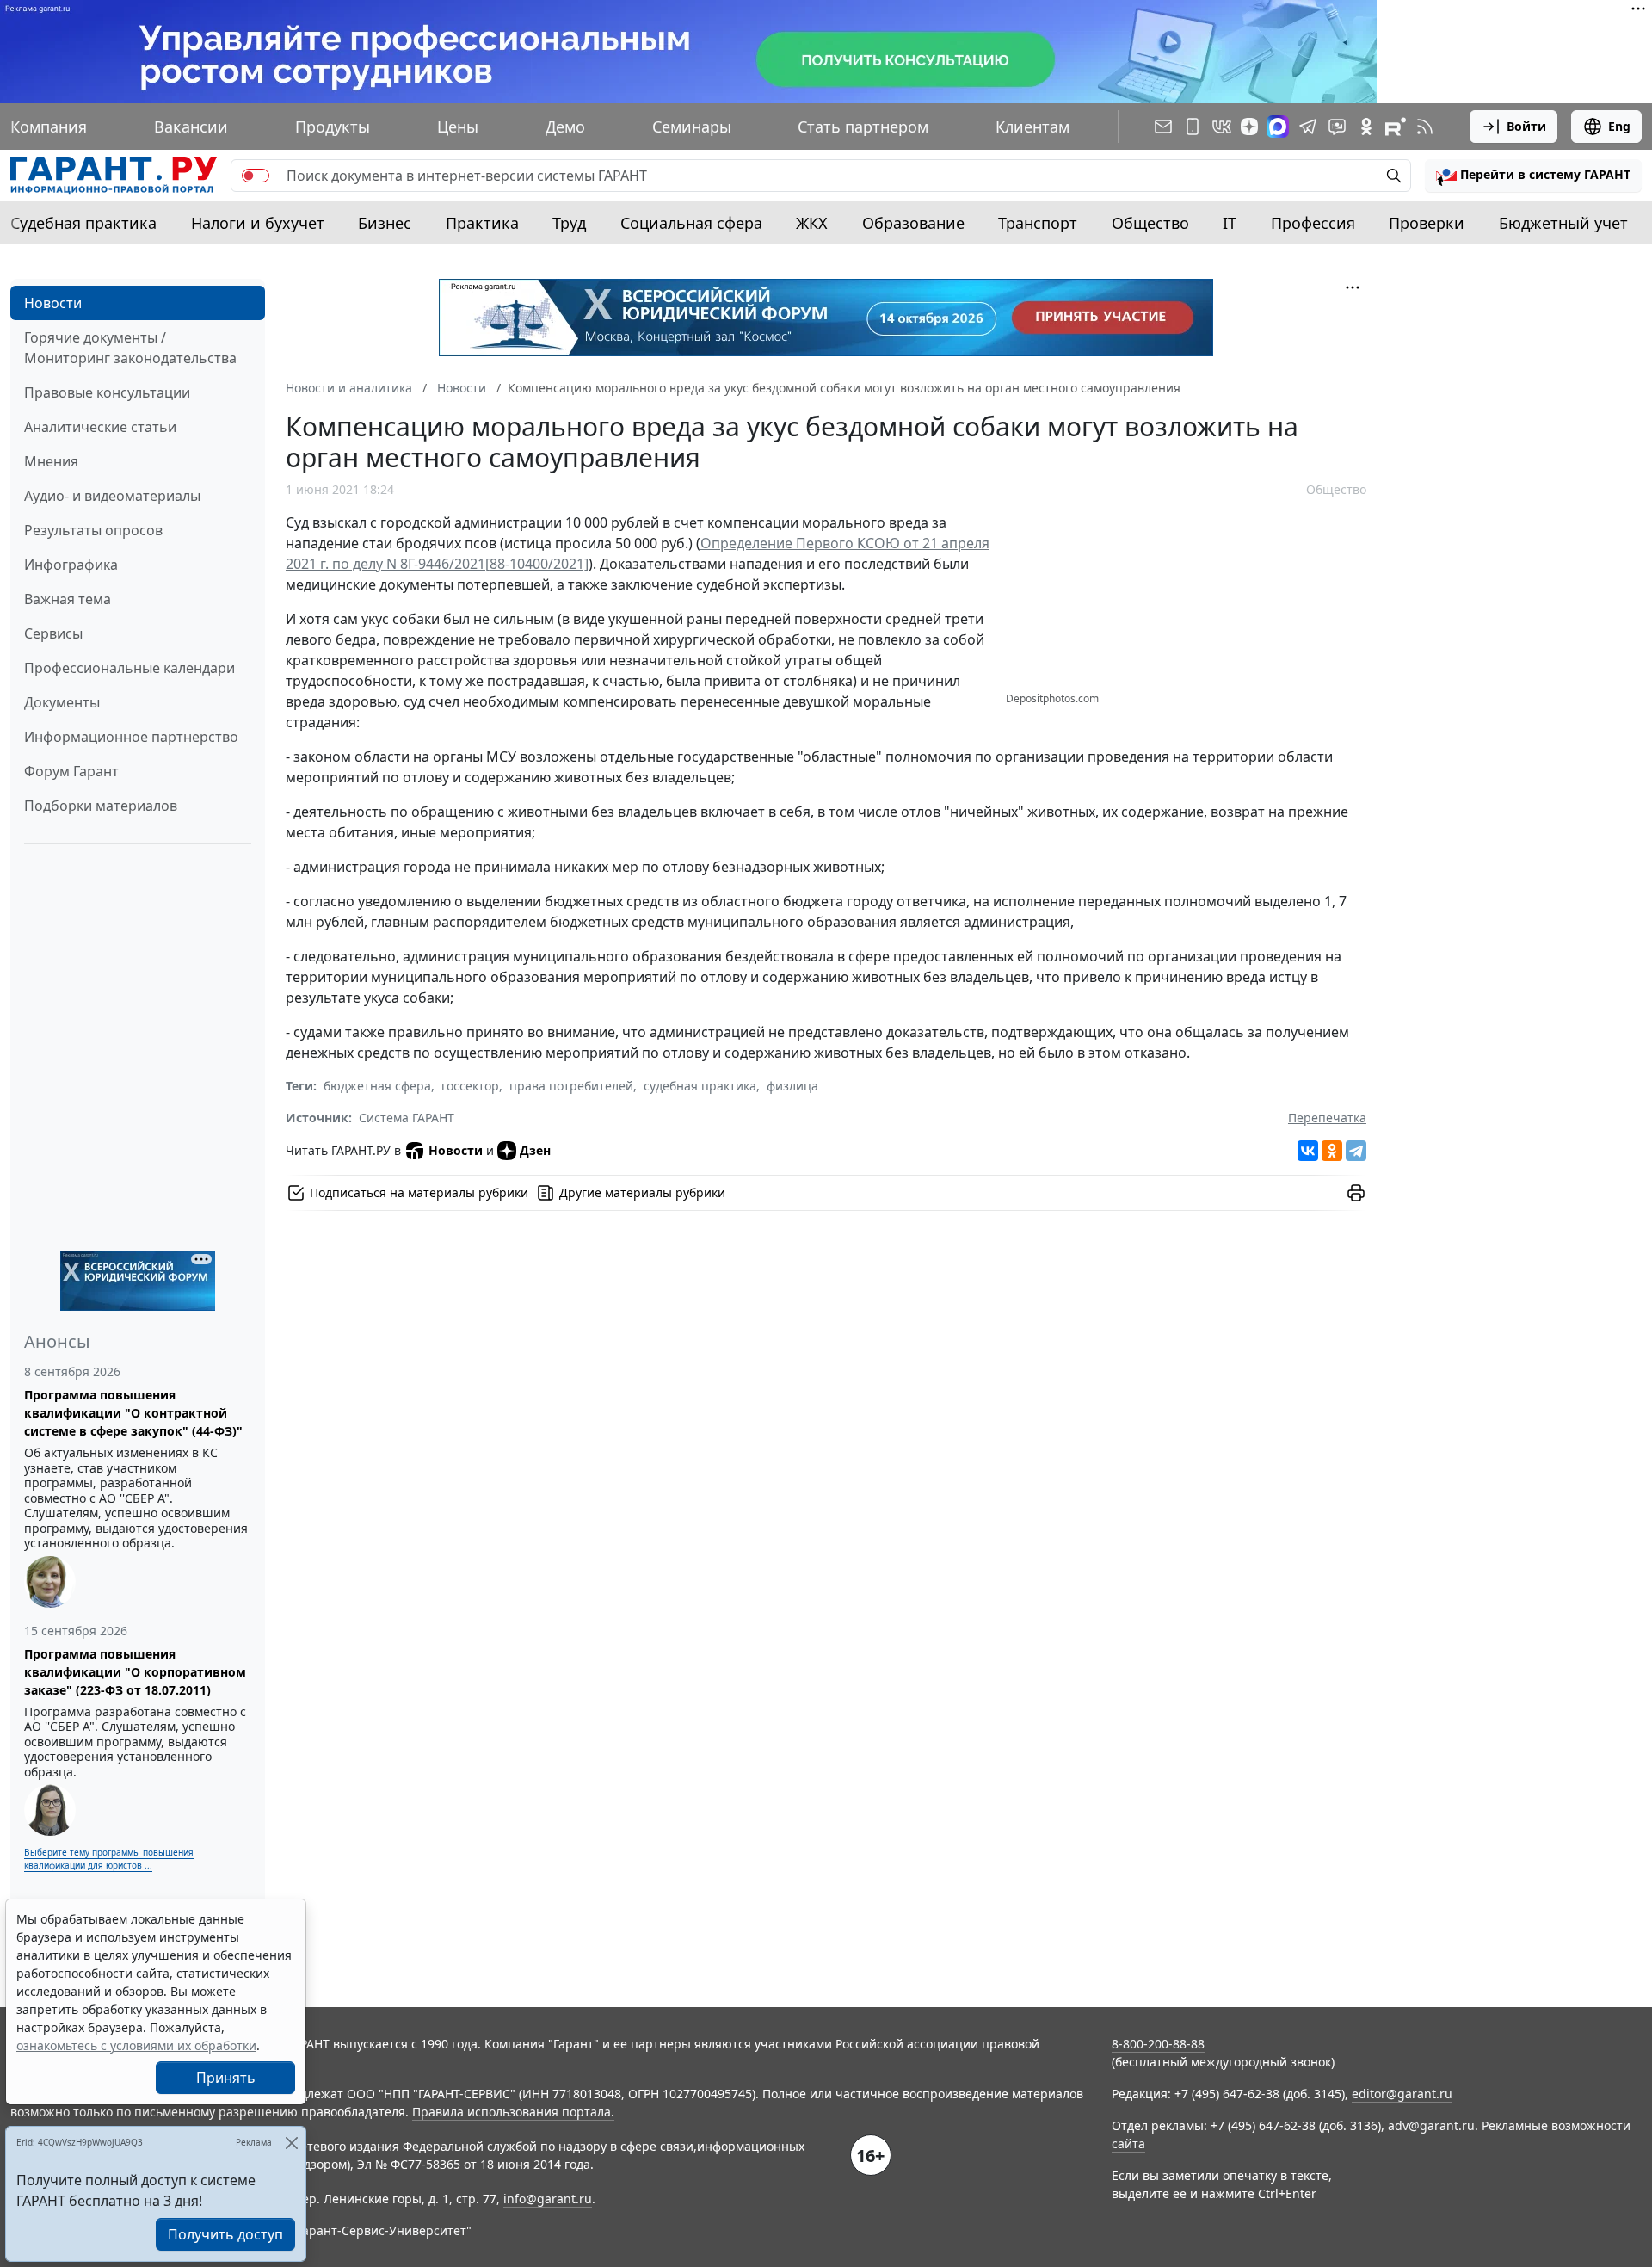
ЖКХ (812, 223)
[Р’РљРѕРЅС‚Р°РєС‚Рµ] (1308, 1151)
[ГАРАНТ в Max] (1278, 127)
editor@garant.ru (1402, 2094)
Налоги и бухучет (258, 223)
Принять (226, 2078)
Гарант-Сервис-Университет (382, 2230)
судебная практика (700, 1086)
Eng (1619, 126)
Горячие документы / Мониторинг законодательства (130, 348)
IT (1230, 223)
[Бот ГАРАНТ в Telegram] (1337, 127)
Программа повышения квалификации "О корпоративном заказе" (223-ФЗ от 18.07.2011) (135, 1672)
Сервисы (53, 633)
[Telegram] (1356, 1151)
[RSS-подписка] (1425, 127)
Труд (569, 223)
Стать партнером (863, 127)
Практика (482, 223)
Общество (1150, 223)
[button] (1533, 176)
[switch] (256, 176)
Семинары (692, 127)
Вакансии (191, 127)
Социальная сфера (691, 223)
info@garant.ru (548, 2199)
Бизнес (385, 223)
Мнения (51, 461)
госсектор (470, 1086)
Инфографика (71, 565)
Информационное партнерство (131, 737)
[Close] (291, 2143)
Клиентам (1032, 127)
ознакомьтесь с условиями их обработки (136, 2045)
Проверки (1427, 223)
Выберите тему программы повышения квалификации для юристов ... (109, 1859)
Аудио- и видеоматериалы (112, 496)
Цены (458, 127)
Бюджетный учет (1563, 223)
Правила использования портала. (513, 2112)
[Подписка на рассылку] (1163, 127)
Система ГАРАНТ (407, 1118)
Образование (913, 223)
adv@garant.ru (1431, 2125)
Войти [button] (1526, 126)
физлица (792, 1086)
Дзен (535, 1150)
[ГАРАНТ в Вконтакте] (1222, 127)
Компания (49, 127)
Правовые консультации (107, 392)
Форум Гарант (71, 771)
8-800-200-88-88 (1158, 2044)
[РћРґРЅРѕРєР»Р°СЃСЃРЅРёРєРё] (1332, 1151)
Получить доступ (225, 2234)
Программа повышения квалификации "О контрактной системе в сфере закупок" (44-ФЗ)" (133, 1413)
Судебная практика (83, 223)
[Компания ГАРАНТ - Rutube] (1396, 127)
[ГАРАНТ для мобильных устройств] (1193, 127)
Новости (53, 303)
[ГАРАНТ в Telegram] (1308, 127)
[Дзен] (1249, 127)
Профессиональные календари (129, 668)
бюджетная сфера (377, 1086)
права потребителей (571, 1086)
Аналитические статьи (100, 427)
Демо (565, 127)
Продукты (333, 127)
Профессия (1313, 223)
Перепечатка (1327, 1118)
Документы (62, 702)
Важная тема (68, 599)
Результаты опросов (93, 530)
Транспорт (1038, 223)
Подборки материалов (101, 806)
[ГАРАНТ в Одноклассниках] (1366, 127)
